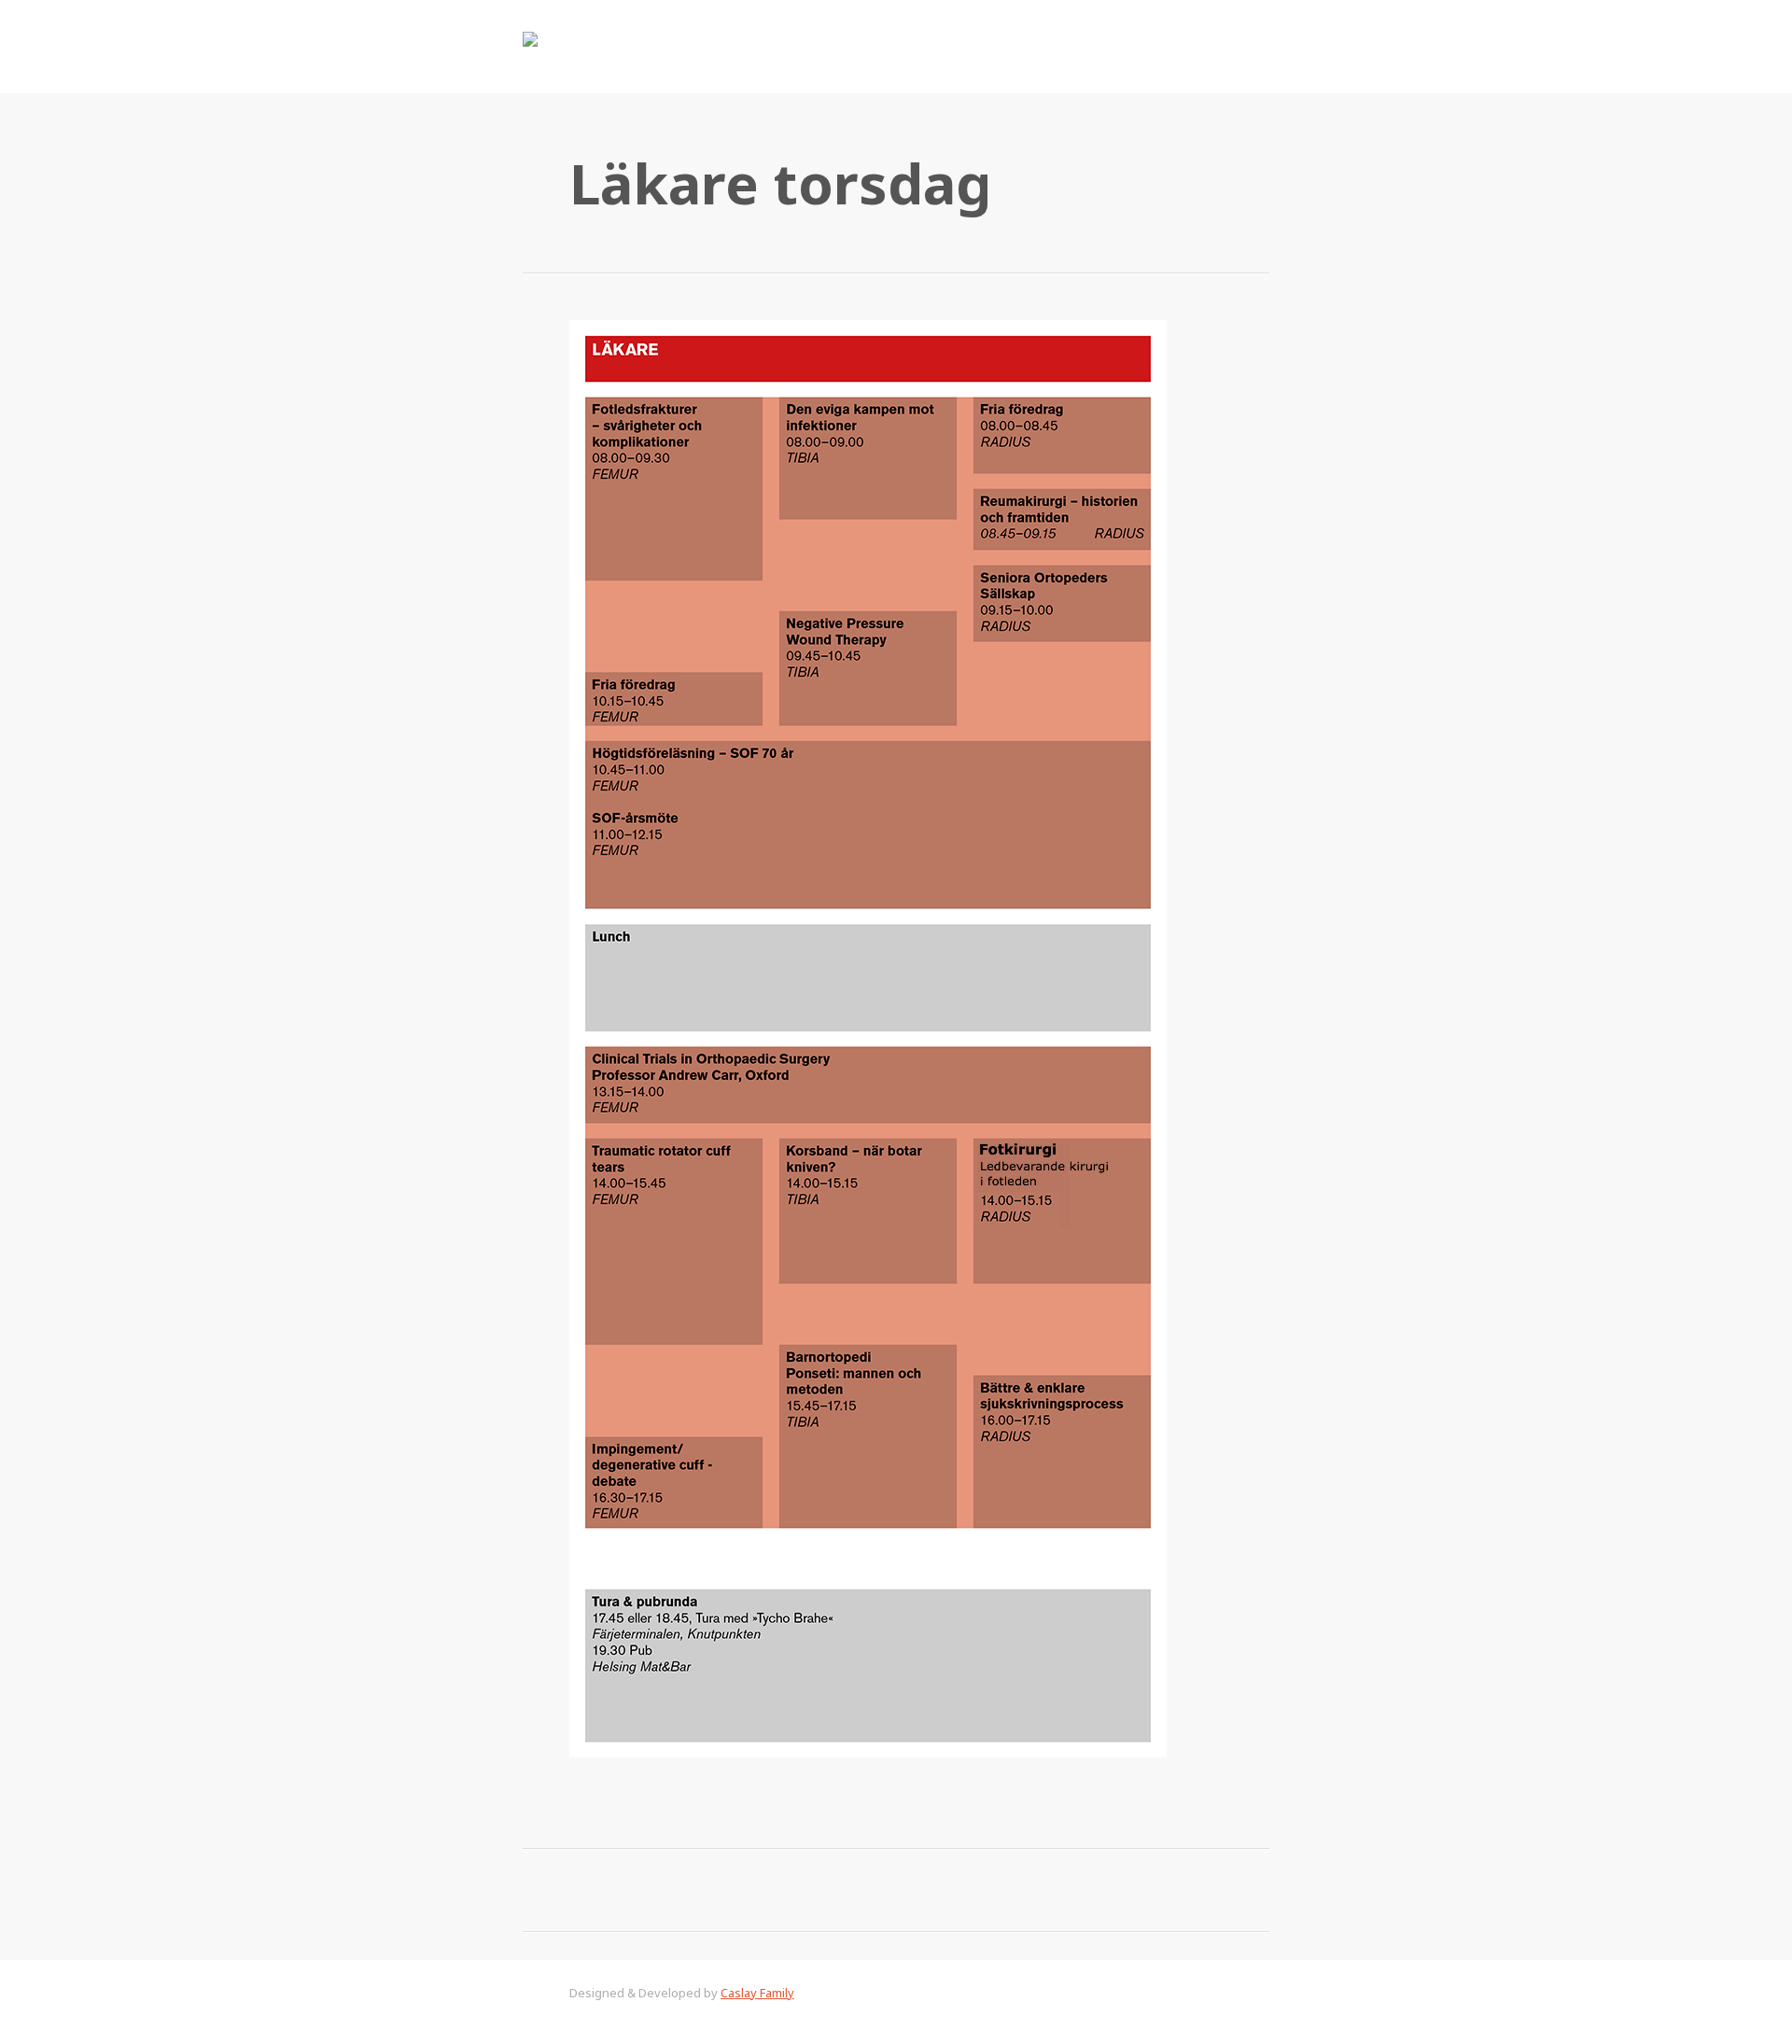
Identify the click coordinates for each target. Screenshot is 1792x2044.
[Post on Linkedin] (980, 1889)
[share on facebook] (728, 1889)
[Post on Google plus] (896, 1889)
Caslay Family (757, 1993)
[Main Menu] (1251, 47)
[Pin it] (1064, 1889)
